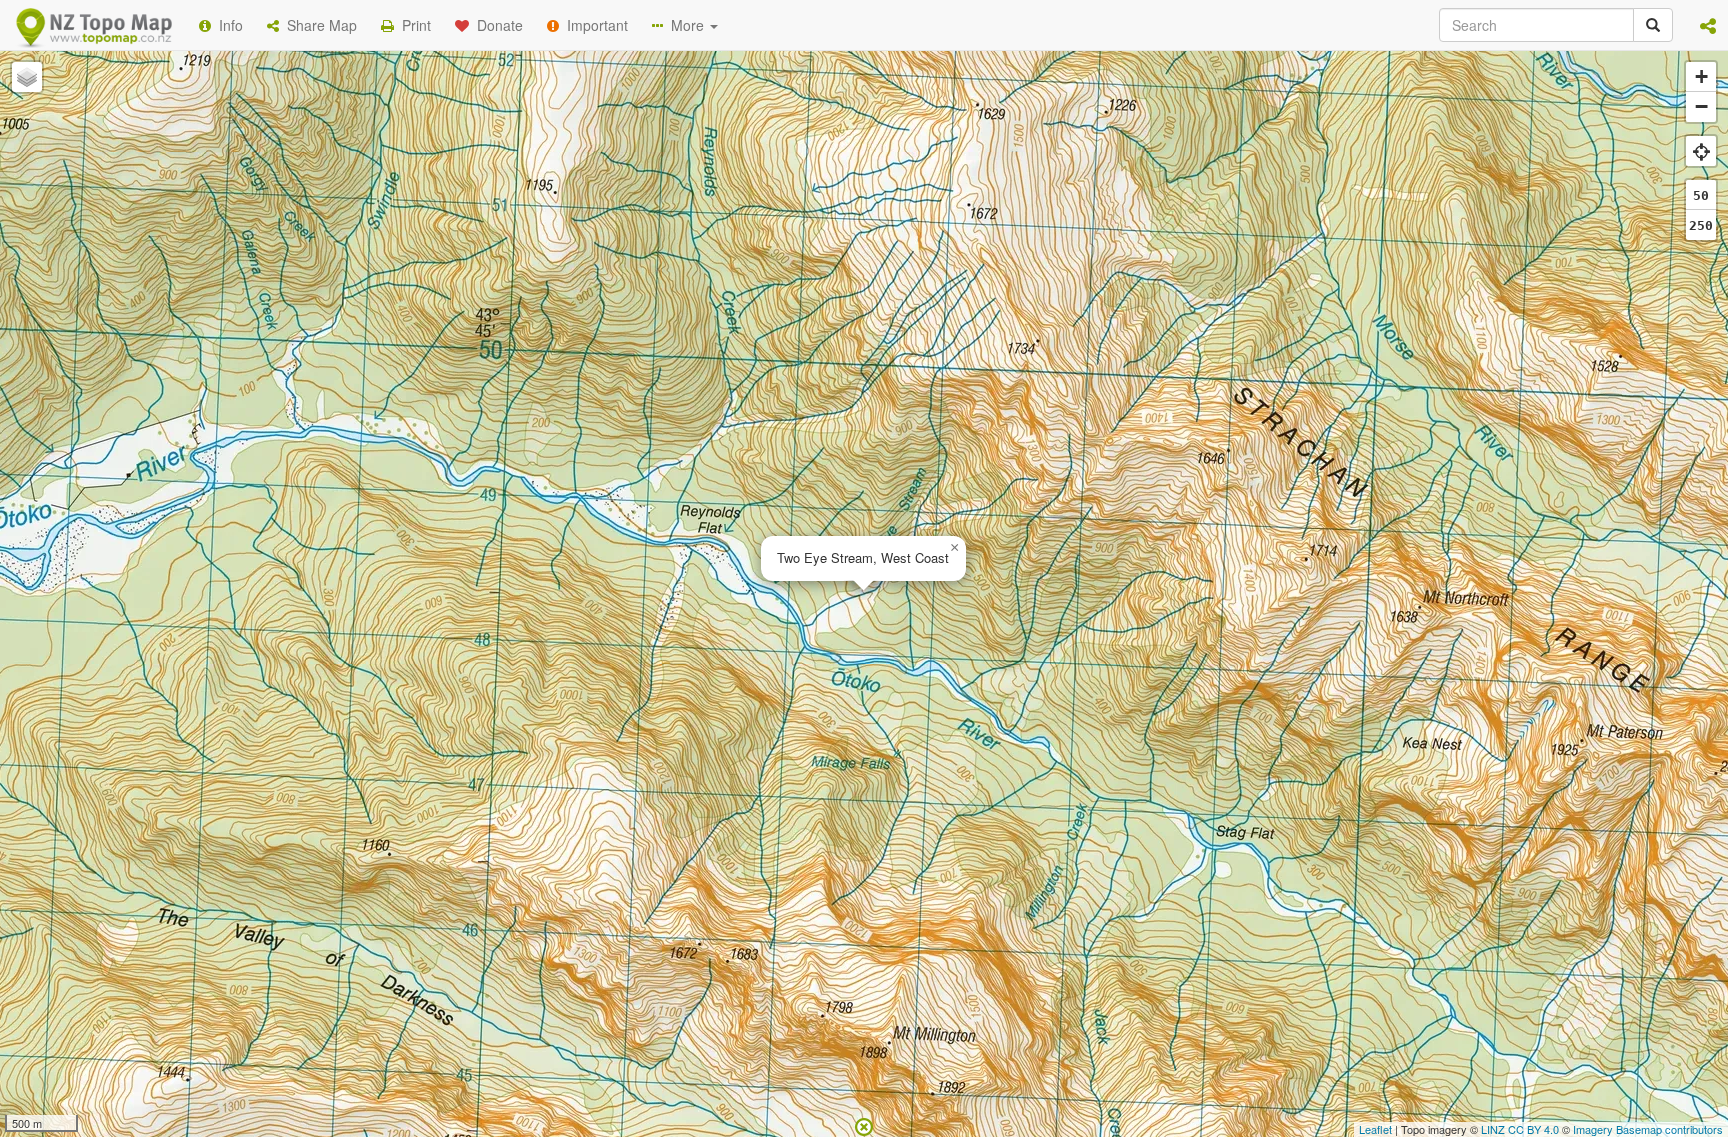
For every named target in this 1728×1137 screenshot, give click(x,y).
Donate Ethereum (655, 333)
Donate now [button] (507, 259)
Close (1267, 408)
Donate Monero (805, 333)
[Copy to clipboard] (923, 259)
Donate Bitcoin (508, 333)
